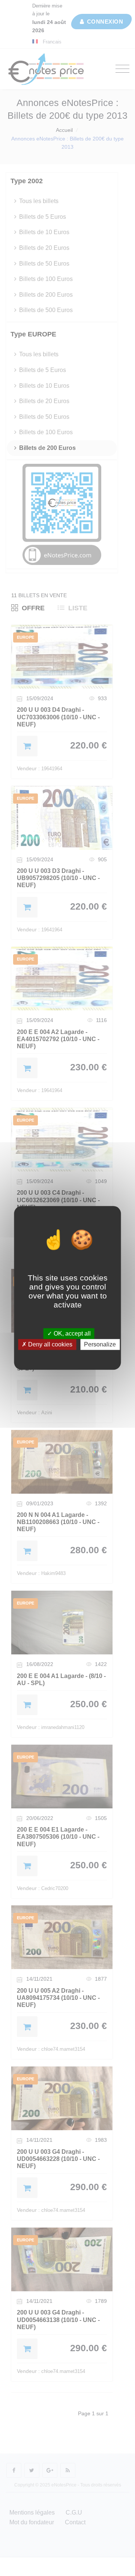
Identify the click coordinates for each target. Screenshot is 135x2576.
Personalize (100, 1345)
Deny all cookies (49, 1345)
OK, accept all (71, 1334)
